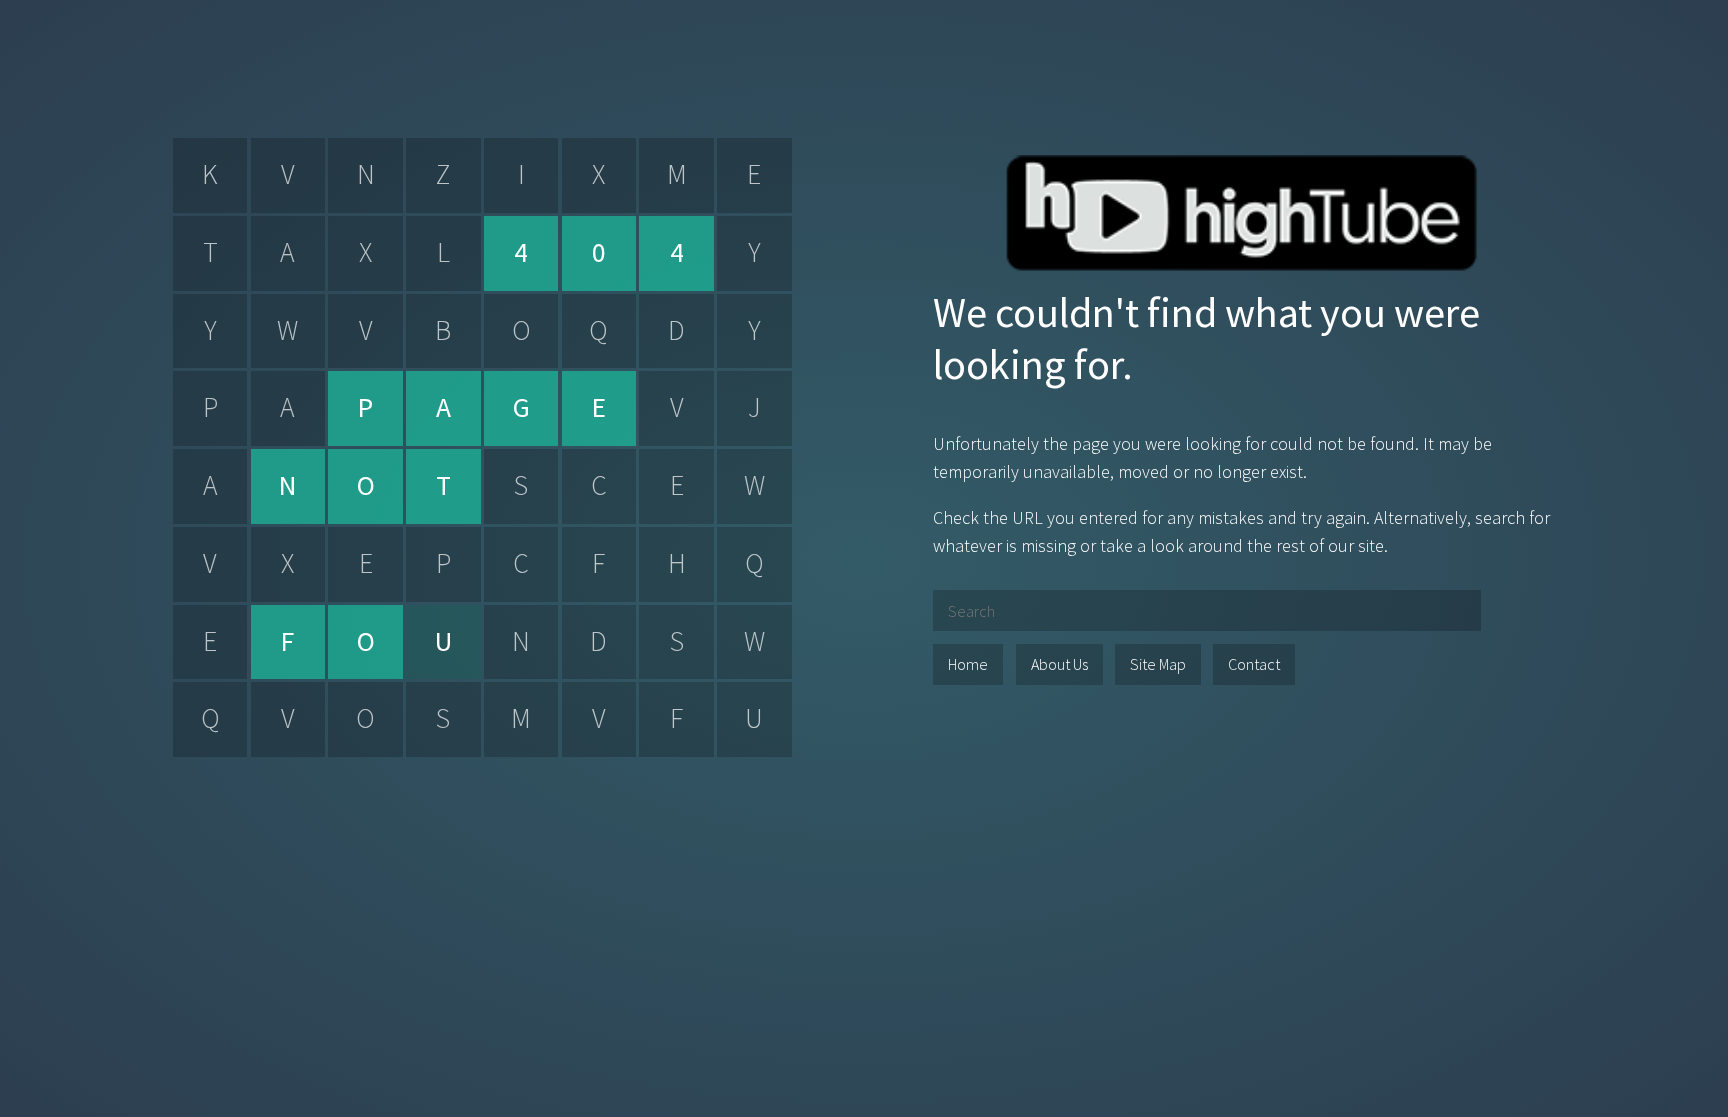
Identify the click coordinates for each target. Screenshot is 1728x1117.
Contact (1254, 664)
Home (968, 664)
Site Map (1158, 664)
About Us (1059, 664)
